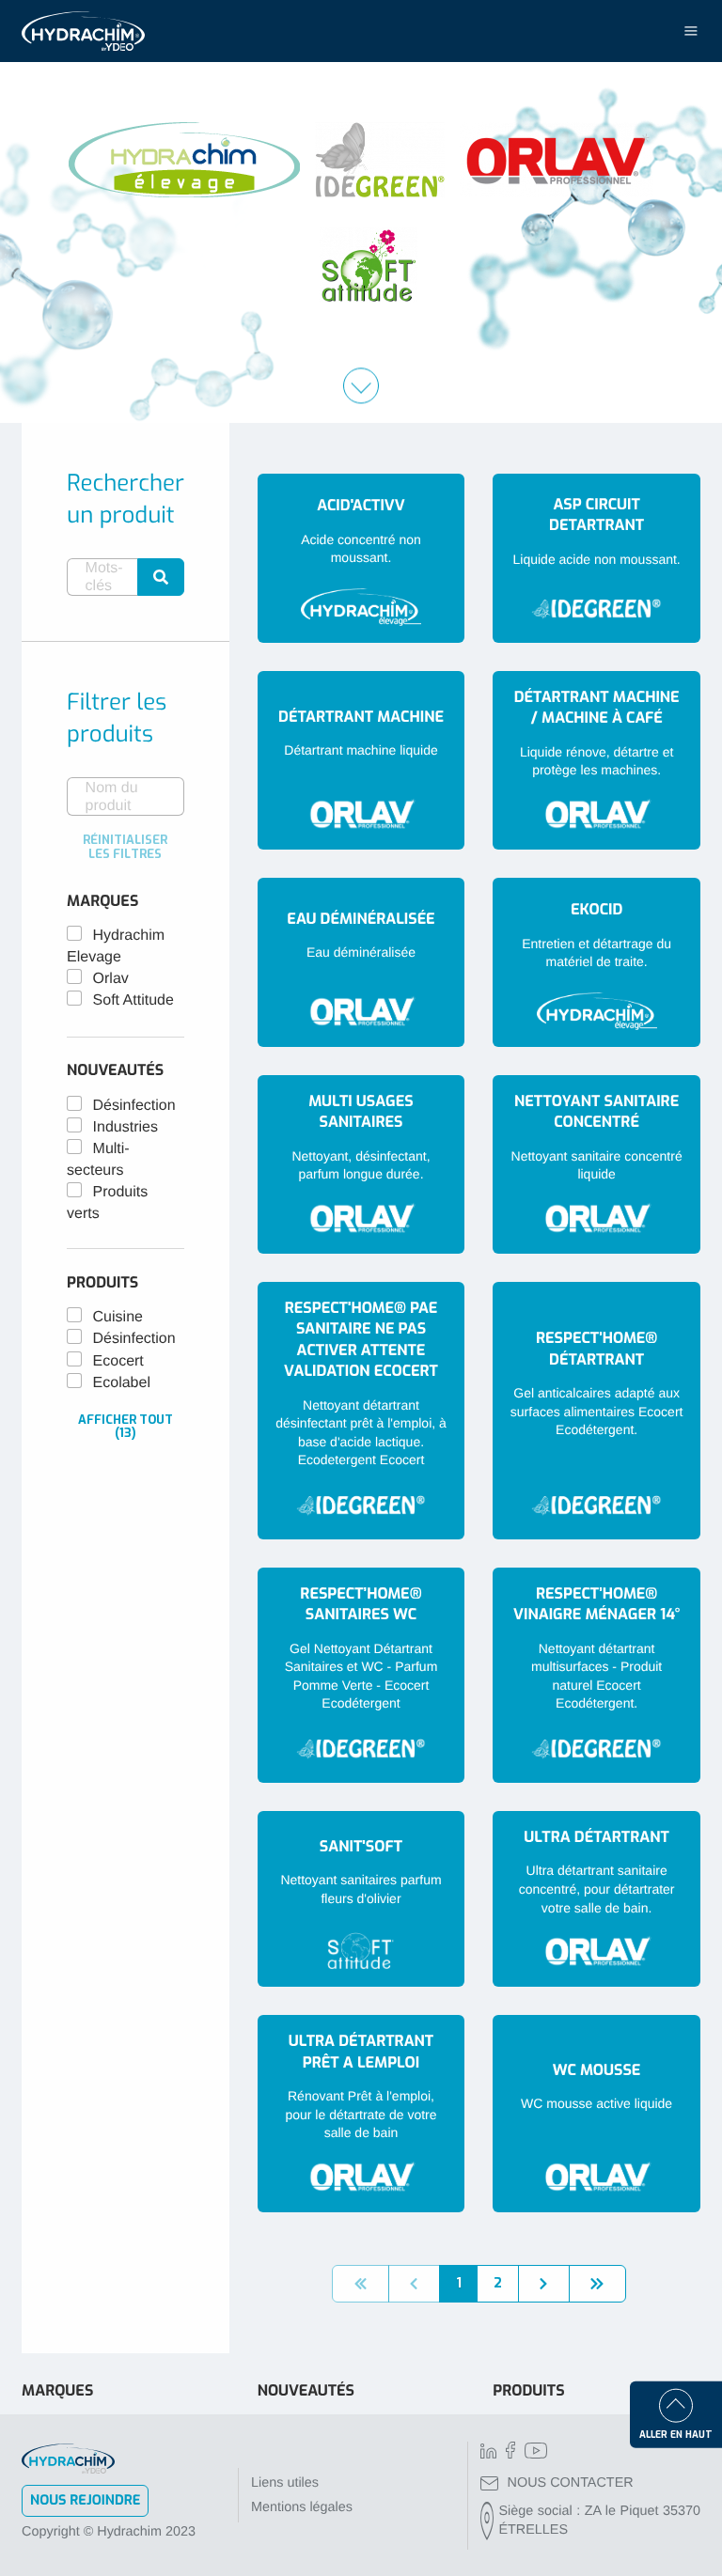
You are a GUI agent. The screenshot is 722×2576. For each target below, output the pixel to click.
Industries (126, 1127)
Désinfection (134, 1106)
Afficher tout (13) (126, 1427)
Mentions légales (302, 2507)
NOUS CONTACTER (571, 2483)
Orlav (111, 979)
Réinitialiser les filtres (125, 847)
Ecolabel (122, 1383)
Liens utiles (285, 2483)
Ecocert (118, 1361)
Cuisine (118, 1317)
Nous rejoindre (85, 2500)
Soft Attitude (133, 1000)
